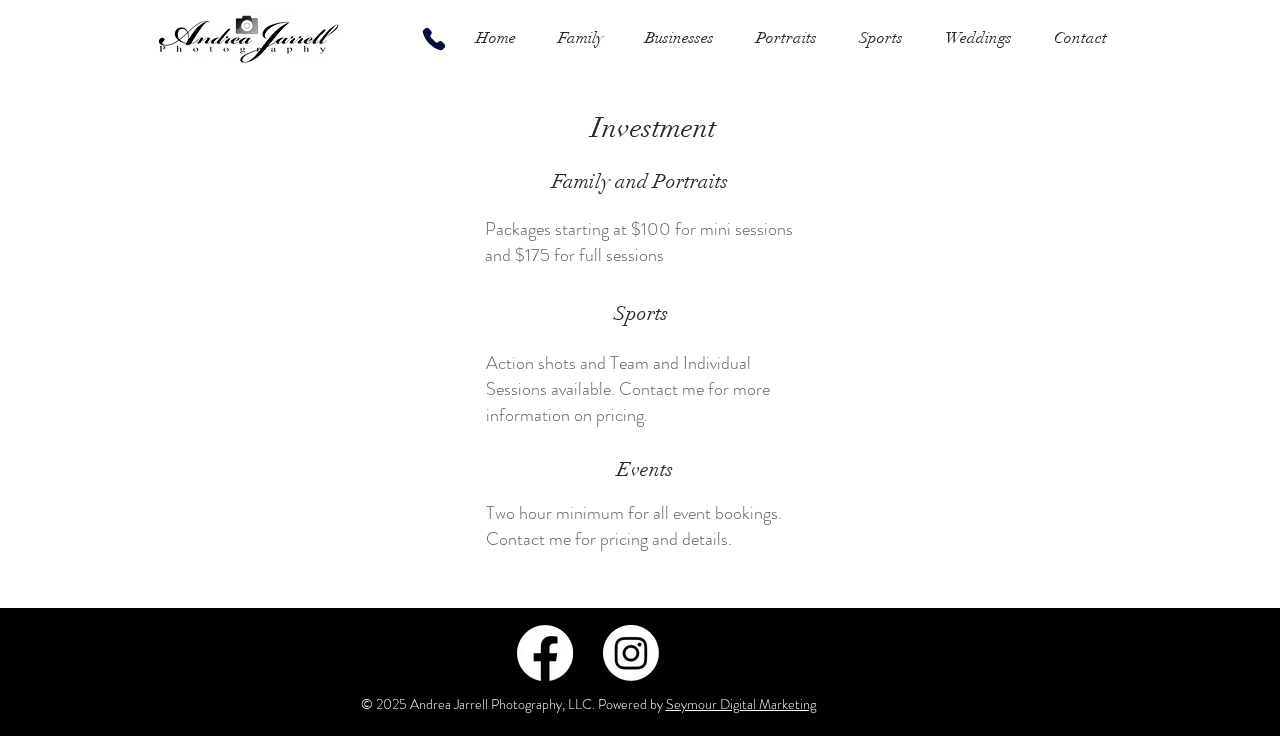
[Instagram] (631, 653)
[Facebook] (545, 653)
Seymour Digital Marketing (741, 704)
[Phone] (434, 38)
